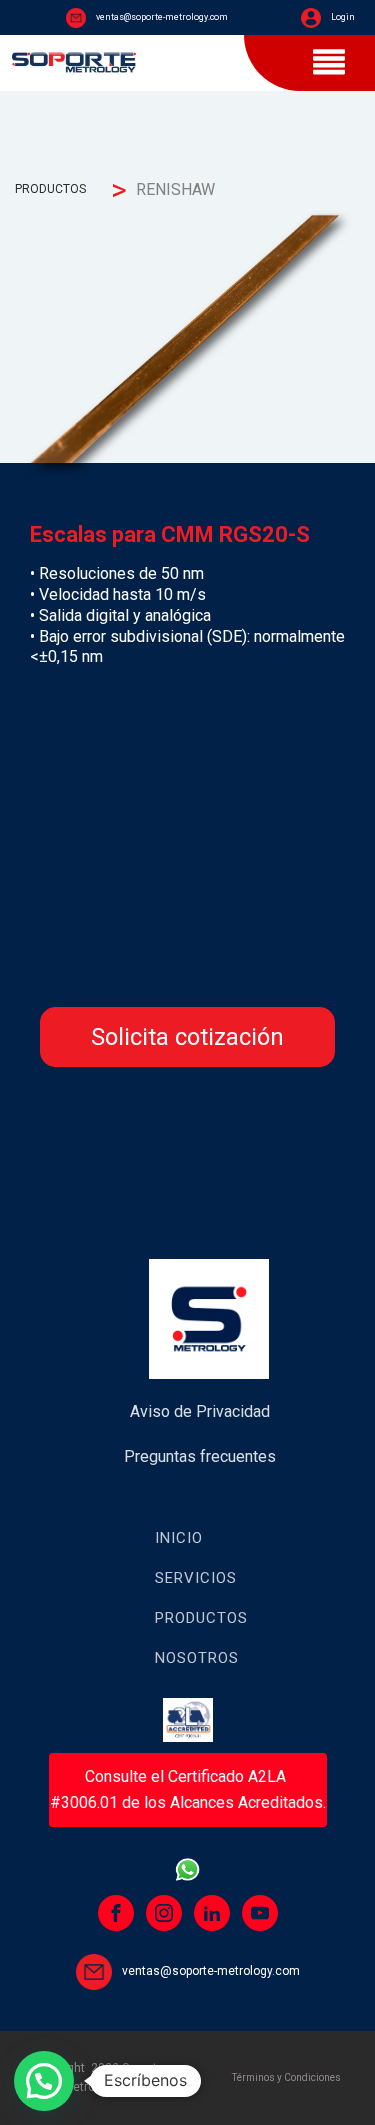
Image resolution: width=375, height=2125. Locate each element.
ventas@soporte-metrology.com (162, 17)
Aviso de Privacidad (200, 1411)
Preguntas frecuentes (200, 1456)
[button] (44, 2081)
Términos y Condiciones (286, 2077)
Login (343, 17)
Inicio (179, 1538)
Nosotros (197, 1658)
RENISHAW (175, 189)
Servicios (196, 1578)
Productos (201, 1618)
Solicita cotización (187, 1037)
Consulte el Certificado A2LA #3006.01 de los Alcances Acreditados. (188, 1789)
